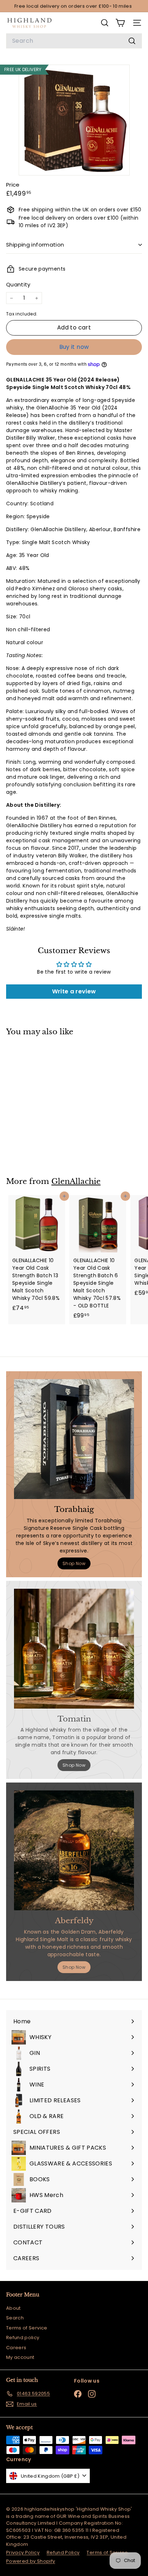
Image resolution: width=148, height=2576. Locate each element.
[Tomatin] (74, 1649)
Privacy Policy (23, 2552)
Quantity (18, 284)
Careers (16, 2348)
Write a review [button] (74, 991)
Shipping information (35, 245)
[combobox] (74, 41)
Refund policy (23, 2338)
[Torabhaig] (74, 1439)
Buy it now (74, 347)
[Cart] (120, 23)
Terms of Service (27, 2328)
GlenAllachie (76, 1181)
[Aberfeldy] (74, 1850)
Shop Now (74, 1563)
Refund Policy (63, 2552)
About (13, 2308)
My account (20, 2357)
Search (15, 2318)
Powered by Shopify (31, 2561)
